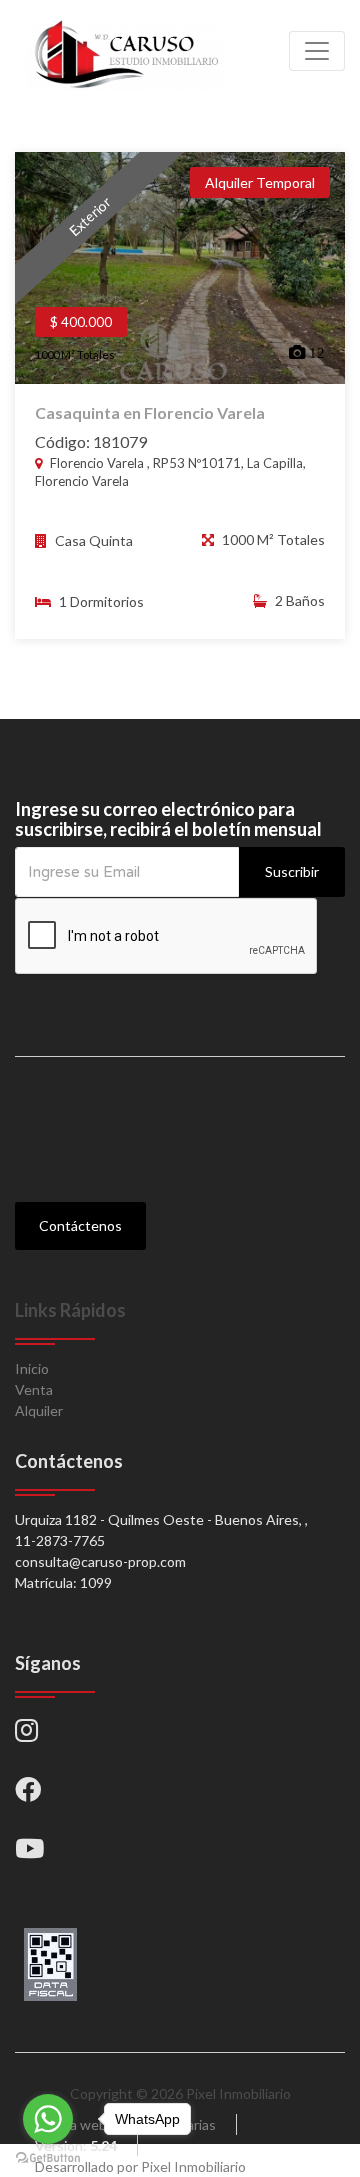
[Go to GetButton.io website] (48, 2157)
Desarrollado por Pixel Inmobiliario (140, 2166)
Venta (34, 1389)
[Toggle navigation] (317, 51)
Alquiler (39, 1410)
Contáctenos (80, 1225)
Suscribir (292, 871)
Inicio (32, 1368)
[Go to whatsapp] (48, 2119)
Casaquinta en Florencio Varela (150, 413)
